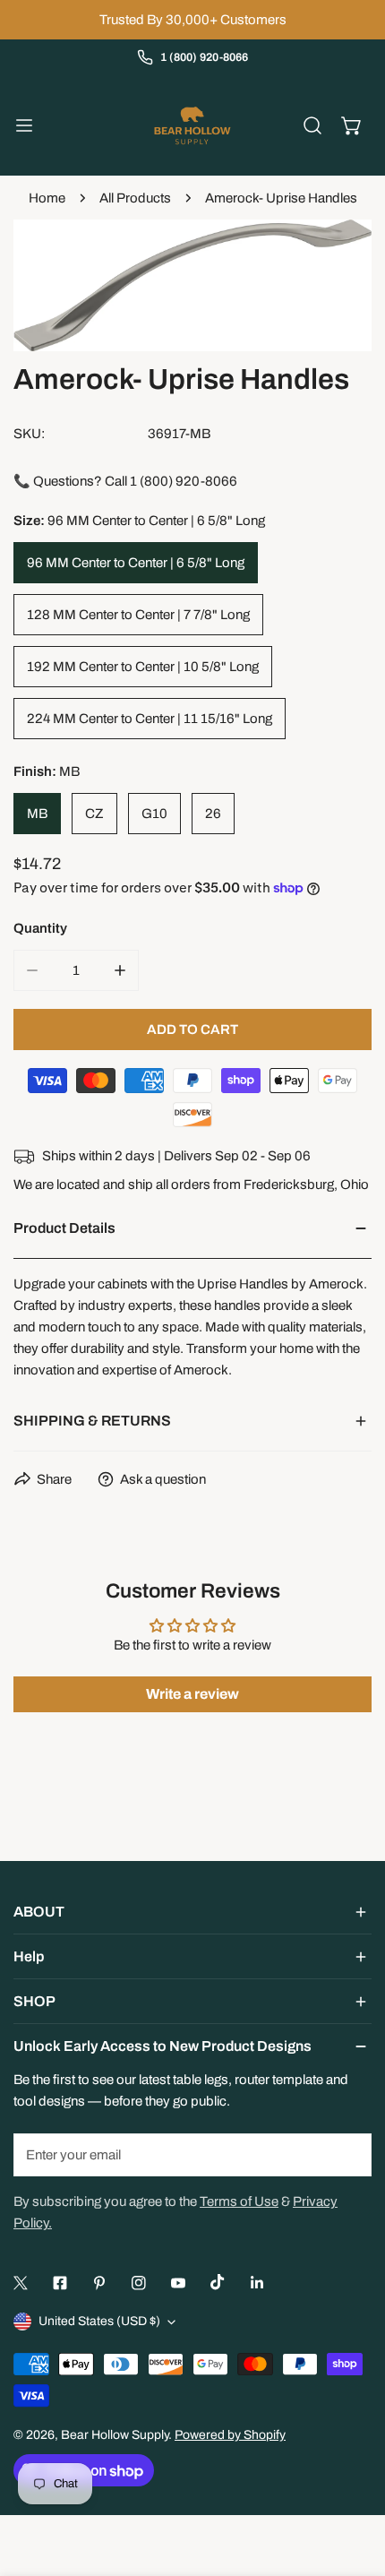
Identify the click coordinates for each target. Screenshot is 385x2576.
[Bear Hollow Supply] (192, 125)
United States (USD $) (99, 2321)
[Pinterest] (99, 2283)
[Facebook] (60, 2283)
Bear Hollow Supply (115, 2435)
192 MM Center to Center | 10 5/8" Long (143, 667)
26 (213, 814)
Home (47, 198)
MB (37, 814)
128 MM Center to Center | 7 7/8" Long (138, 615)
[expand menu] (24, 125)
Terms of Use (239, 2201)
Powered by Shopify (230, 2435)
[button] (352, 125)
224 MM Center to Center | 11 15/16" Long (150, 719)
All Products (135, 198)
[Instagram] (139, 2283)
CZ (94, 814)
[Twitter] (21, 2283)
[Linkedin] (257, 2283)
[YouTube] (178, 2283)
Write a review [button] (192, 1694)
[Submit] (348, 2154)
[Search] (312, 125)
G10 (154, 814)
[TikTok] (218, 2282)
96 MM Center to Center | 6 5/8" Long (136, 563)
